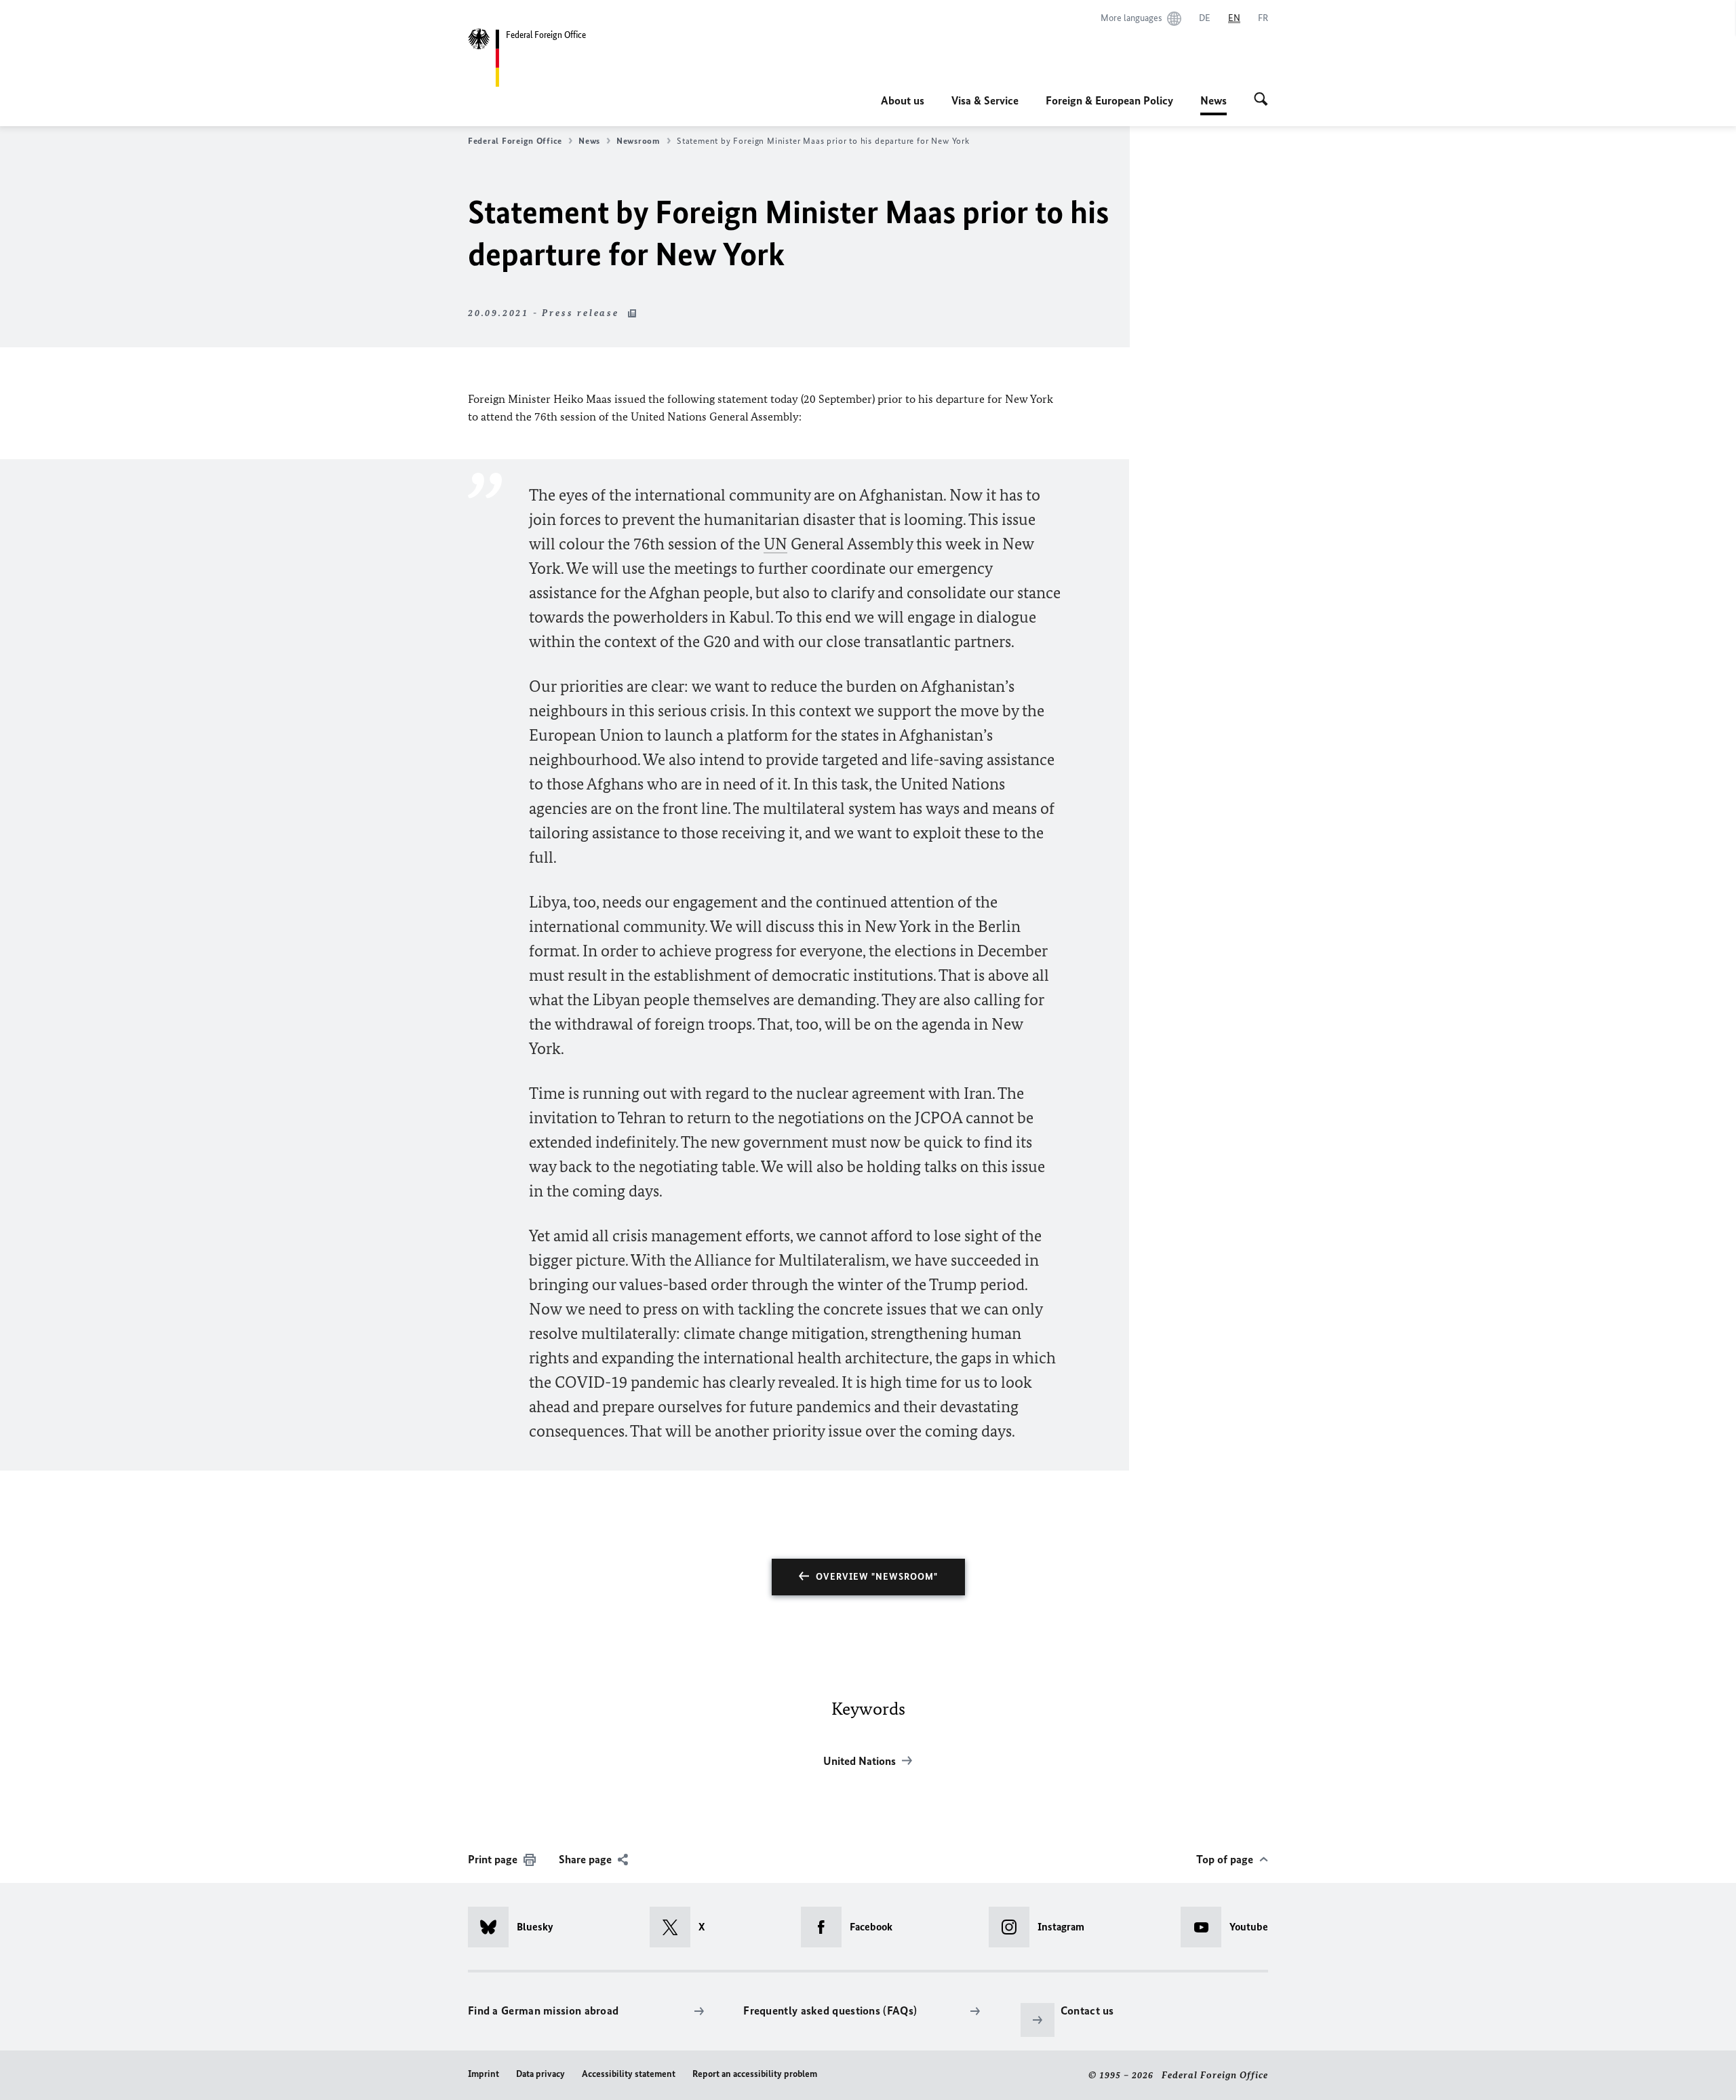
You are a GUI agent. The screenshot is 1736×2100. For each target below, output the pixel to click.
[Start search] (1261, 100)
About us (903, 100)
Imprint (484, 2074)
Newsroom (638, 141)
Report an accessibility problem (755, 2074)
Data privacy (540, 2074)
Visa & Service (985, 100)
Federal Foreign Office (515, 141)
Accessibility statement (629, 2074)
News (1214, 104)
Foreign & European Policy (1109, 100)
